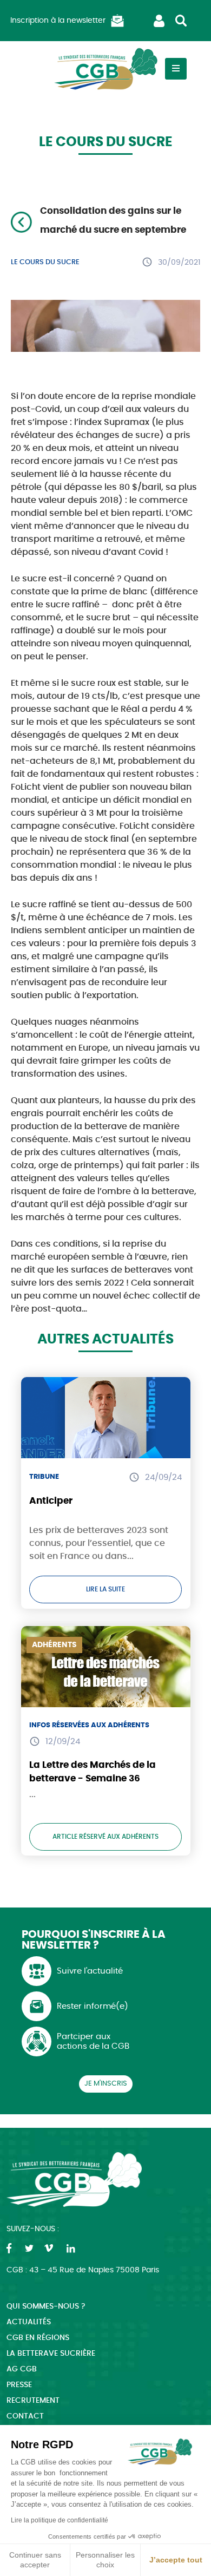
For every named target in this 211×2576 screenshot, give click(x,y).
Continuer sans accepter (35, 2560)
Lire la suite (105, 1589)
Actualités (29, 2322)
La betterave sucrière (51, 2354)
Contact (25, 2416)
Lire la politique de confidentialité (60, 2520)
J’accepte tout (176, 2560)
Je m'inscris (106, 2084)
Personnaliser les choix (105, 2560)
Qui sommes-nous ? (46, 2306)
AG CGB (22, 2369)
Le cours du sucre (45, 262)
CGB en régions (38, 2338)
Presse (19, 2385)
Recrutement (33, 2401)
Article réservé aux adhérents (105, 1837)
